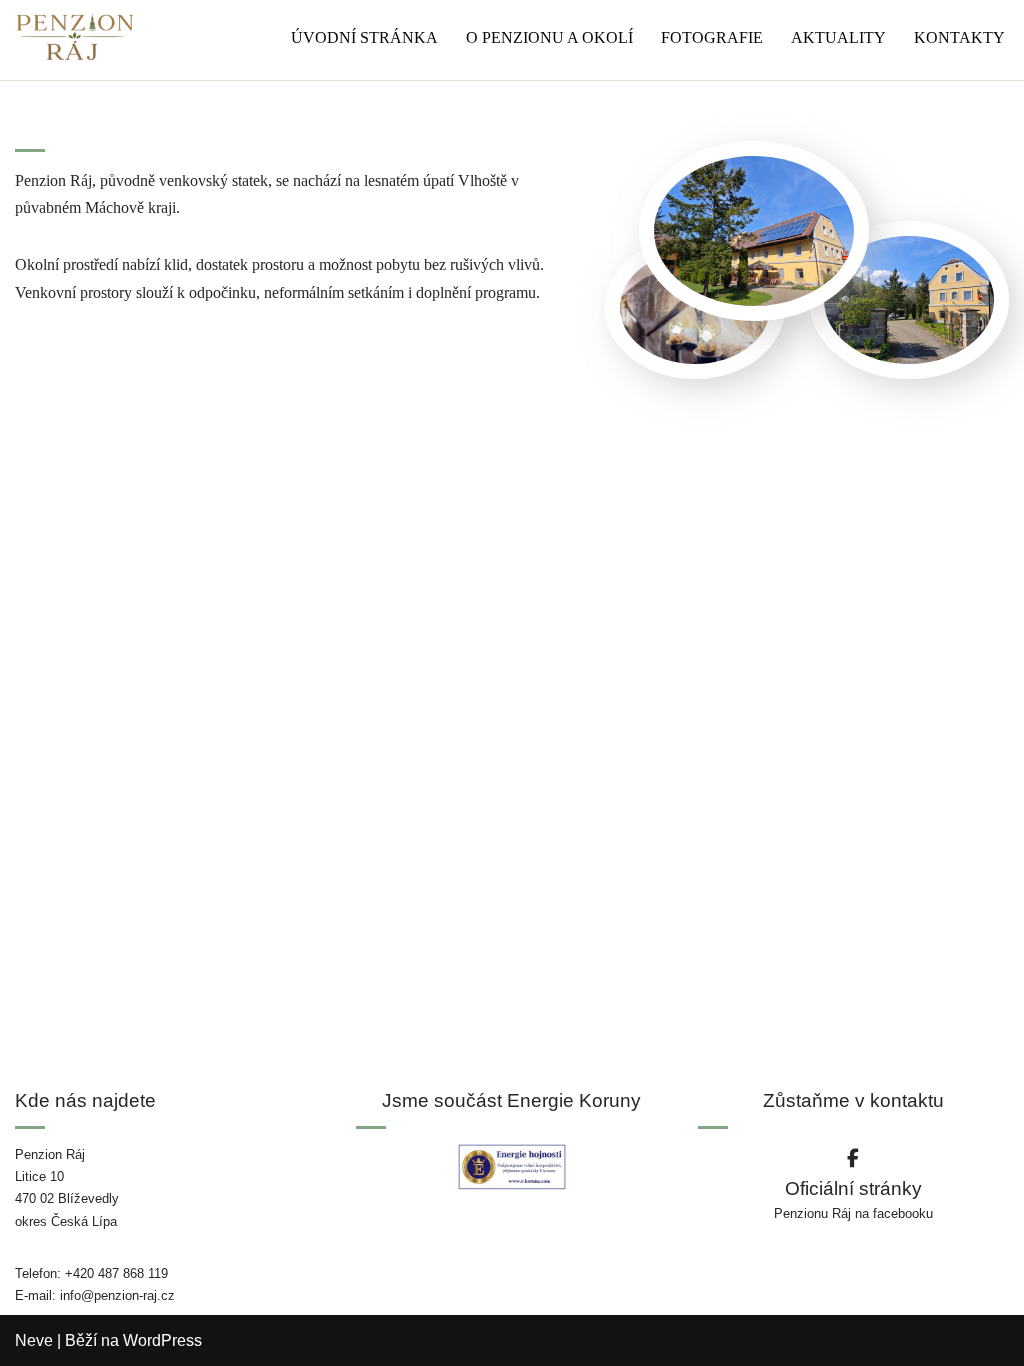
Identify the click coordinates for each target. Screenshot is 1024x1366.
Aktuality (838, 37)
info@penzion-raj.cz (117, 1295)
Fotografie (712, 37)
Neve (34, 1340)
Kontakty (959, 37)
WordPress (162, 1340)
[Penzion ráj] (75, 37)
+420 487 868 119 (116, 1273)
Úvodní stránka (364, 37)
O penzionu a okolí (549, 37)
